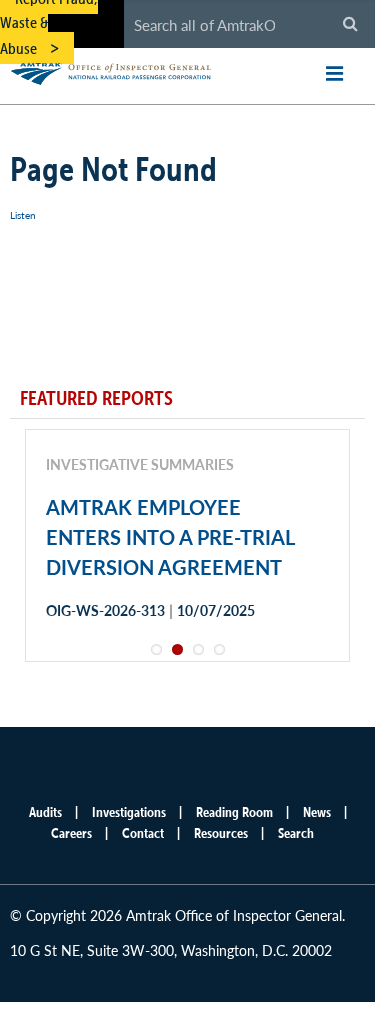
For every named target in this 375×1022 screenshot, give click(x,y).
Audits (45, 812)
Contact (143, 833)
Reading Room (234, 812)
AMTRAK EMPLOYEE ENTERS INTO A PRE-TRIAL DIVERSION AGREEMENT (170, 537)
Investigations (129, 812)
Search (296, 833)
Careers (71, 833)
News (317, 812)
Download (117, 681)
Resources (221, 833)
